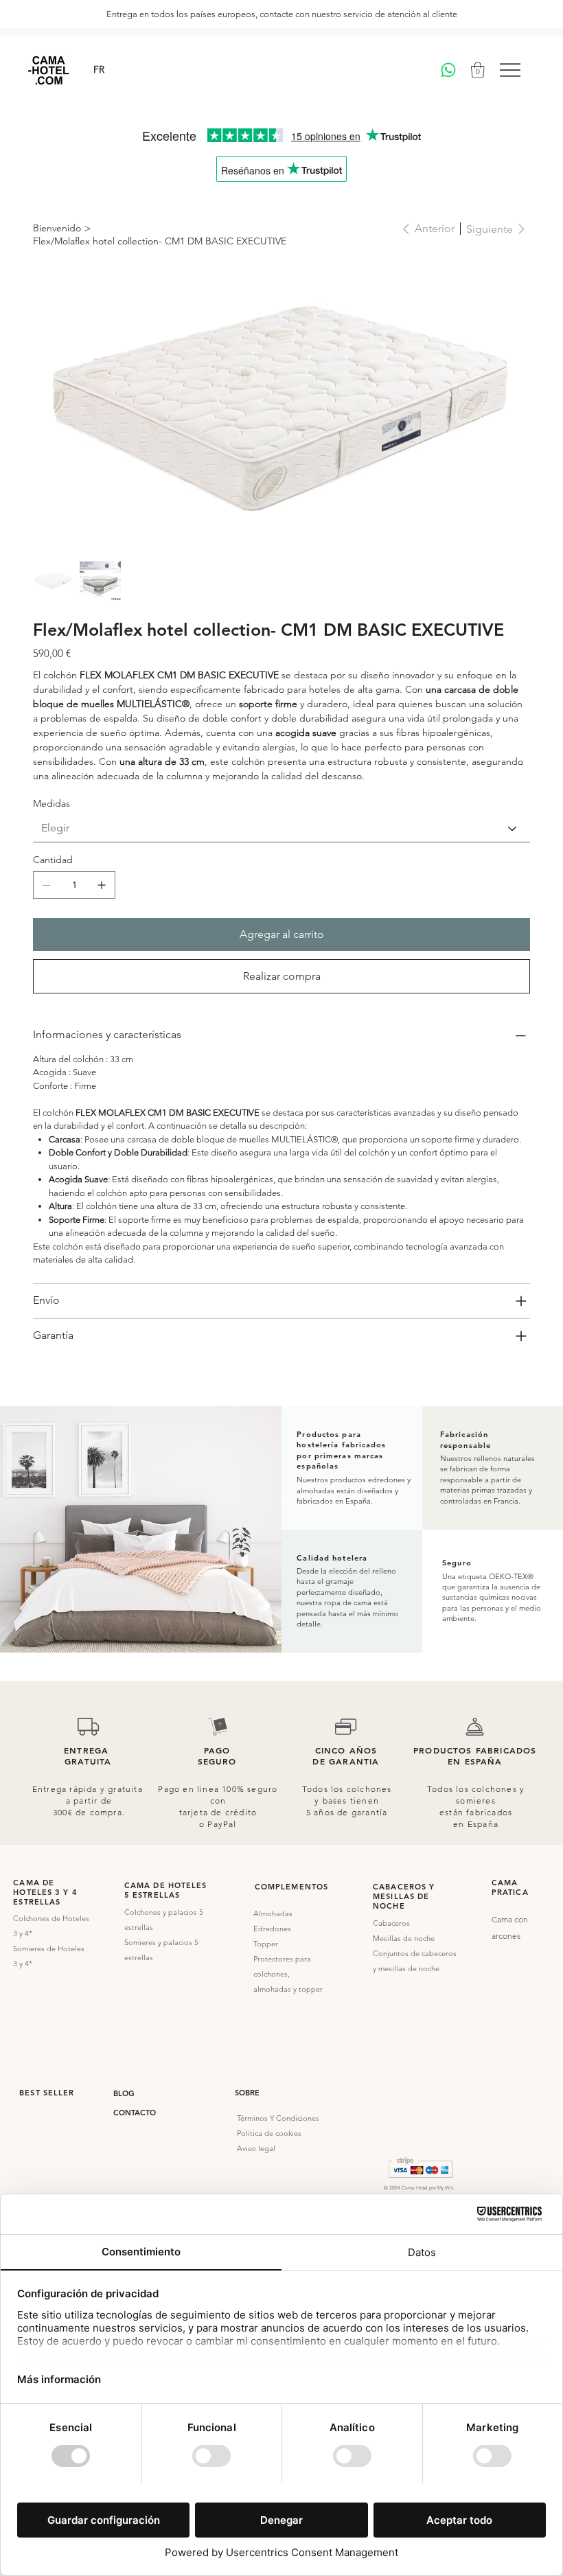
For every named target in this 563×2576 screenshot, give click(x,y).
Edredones (272, 1929)
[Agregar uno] (102, 885)
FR (99, 69)
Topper (266, 1944)
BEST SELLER (47, 2093)
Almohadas (273, 1913)
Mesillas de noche (404, 1938)
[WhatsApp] (448, 70)
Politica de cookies (270, 2133)
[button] (478, 70)
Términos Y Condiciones (278, 2118)
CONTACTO (135, 2113)
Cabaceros (391, 1923)
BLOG (124, 2093)
